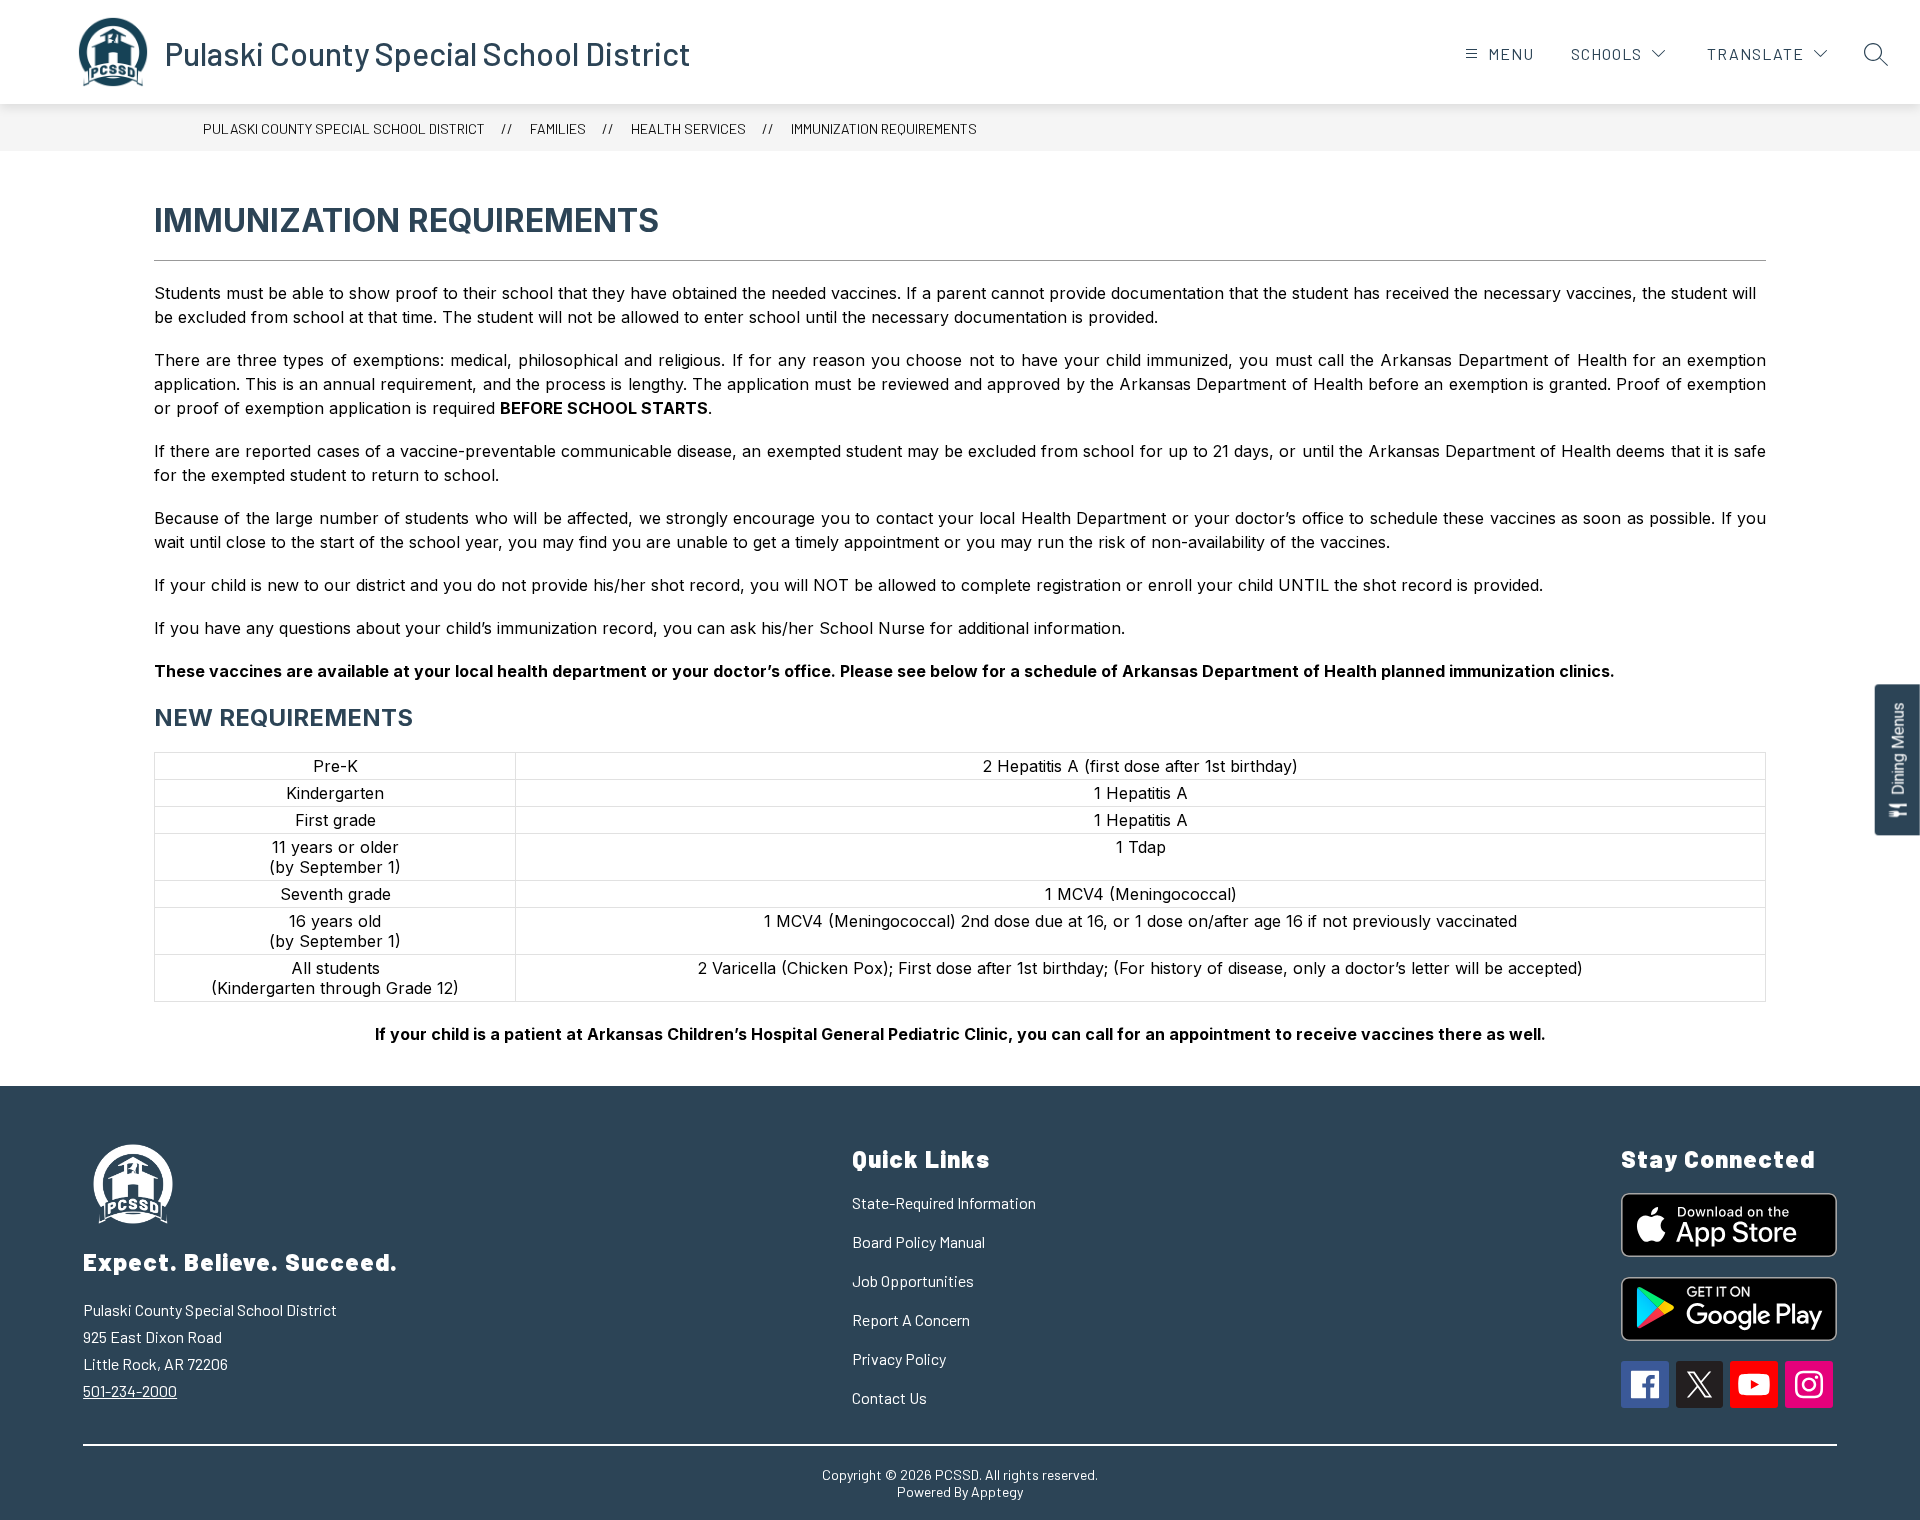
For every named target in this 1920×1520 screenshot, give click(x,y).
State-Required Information (944, 1202)
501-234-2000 (130, 1390)
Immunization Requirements (884, 128)
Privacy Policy (899, 1358)
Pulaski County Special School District (344, 128)
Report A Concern (911, 1319)
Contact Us (889, 1397)
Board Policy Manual (918, 1241)
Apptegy (997, 1491)
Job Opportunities (913, 1280)
